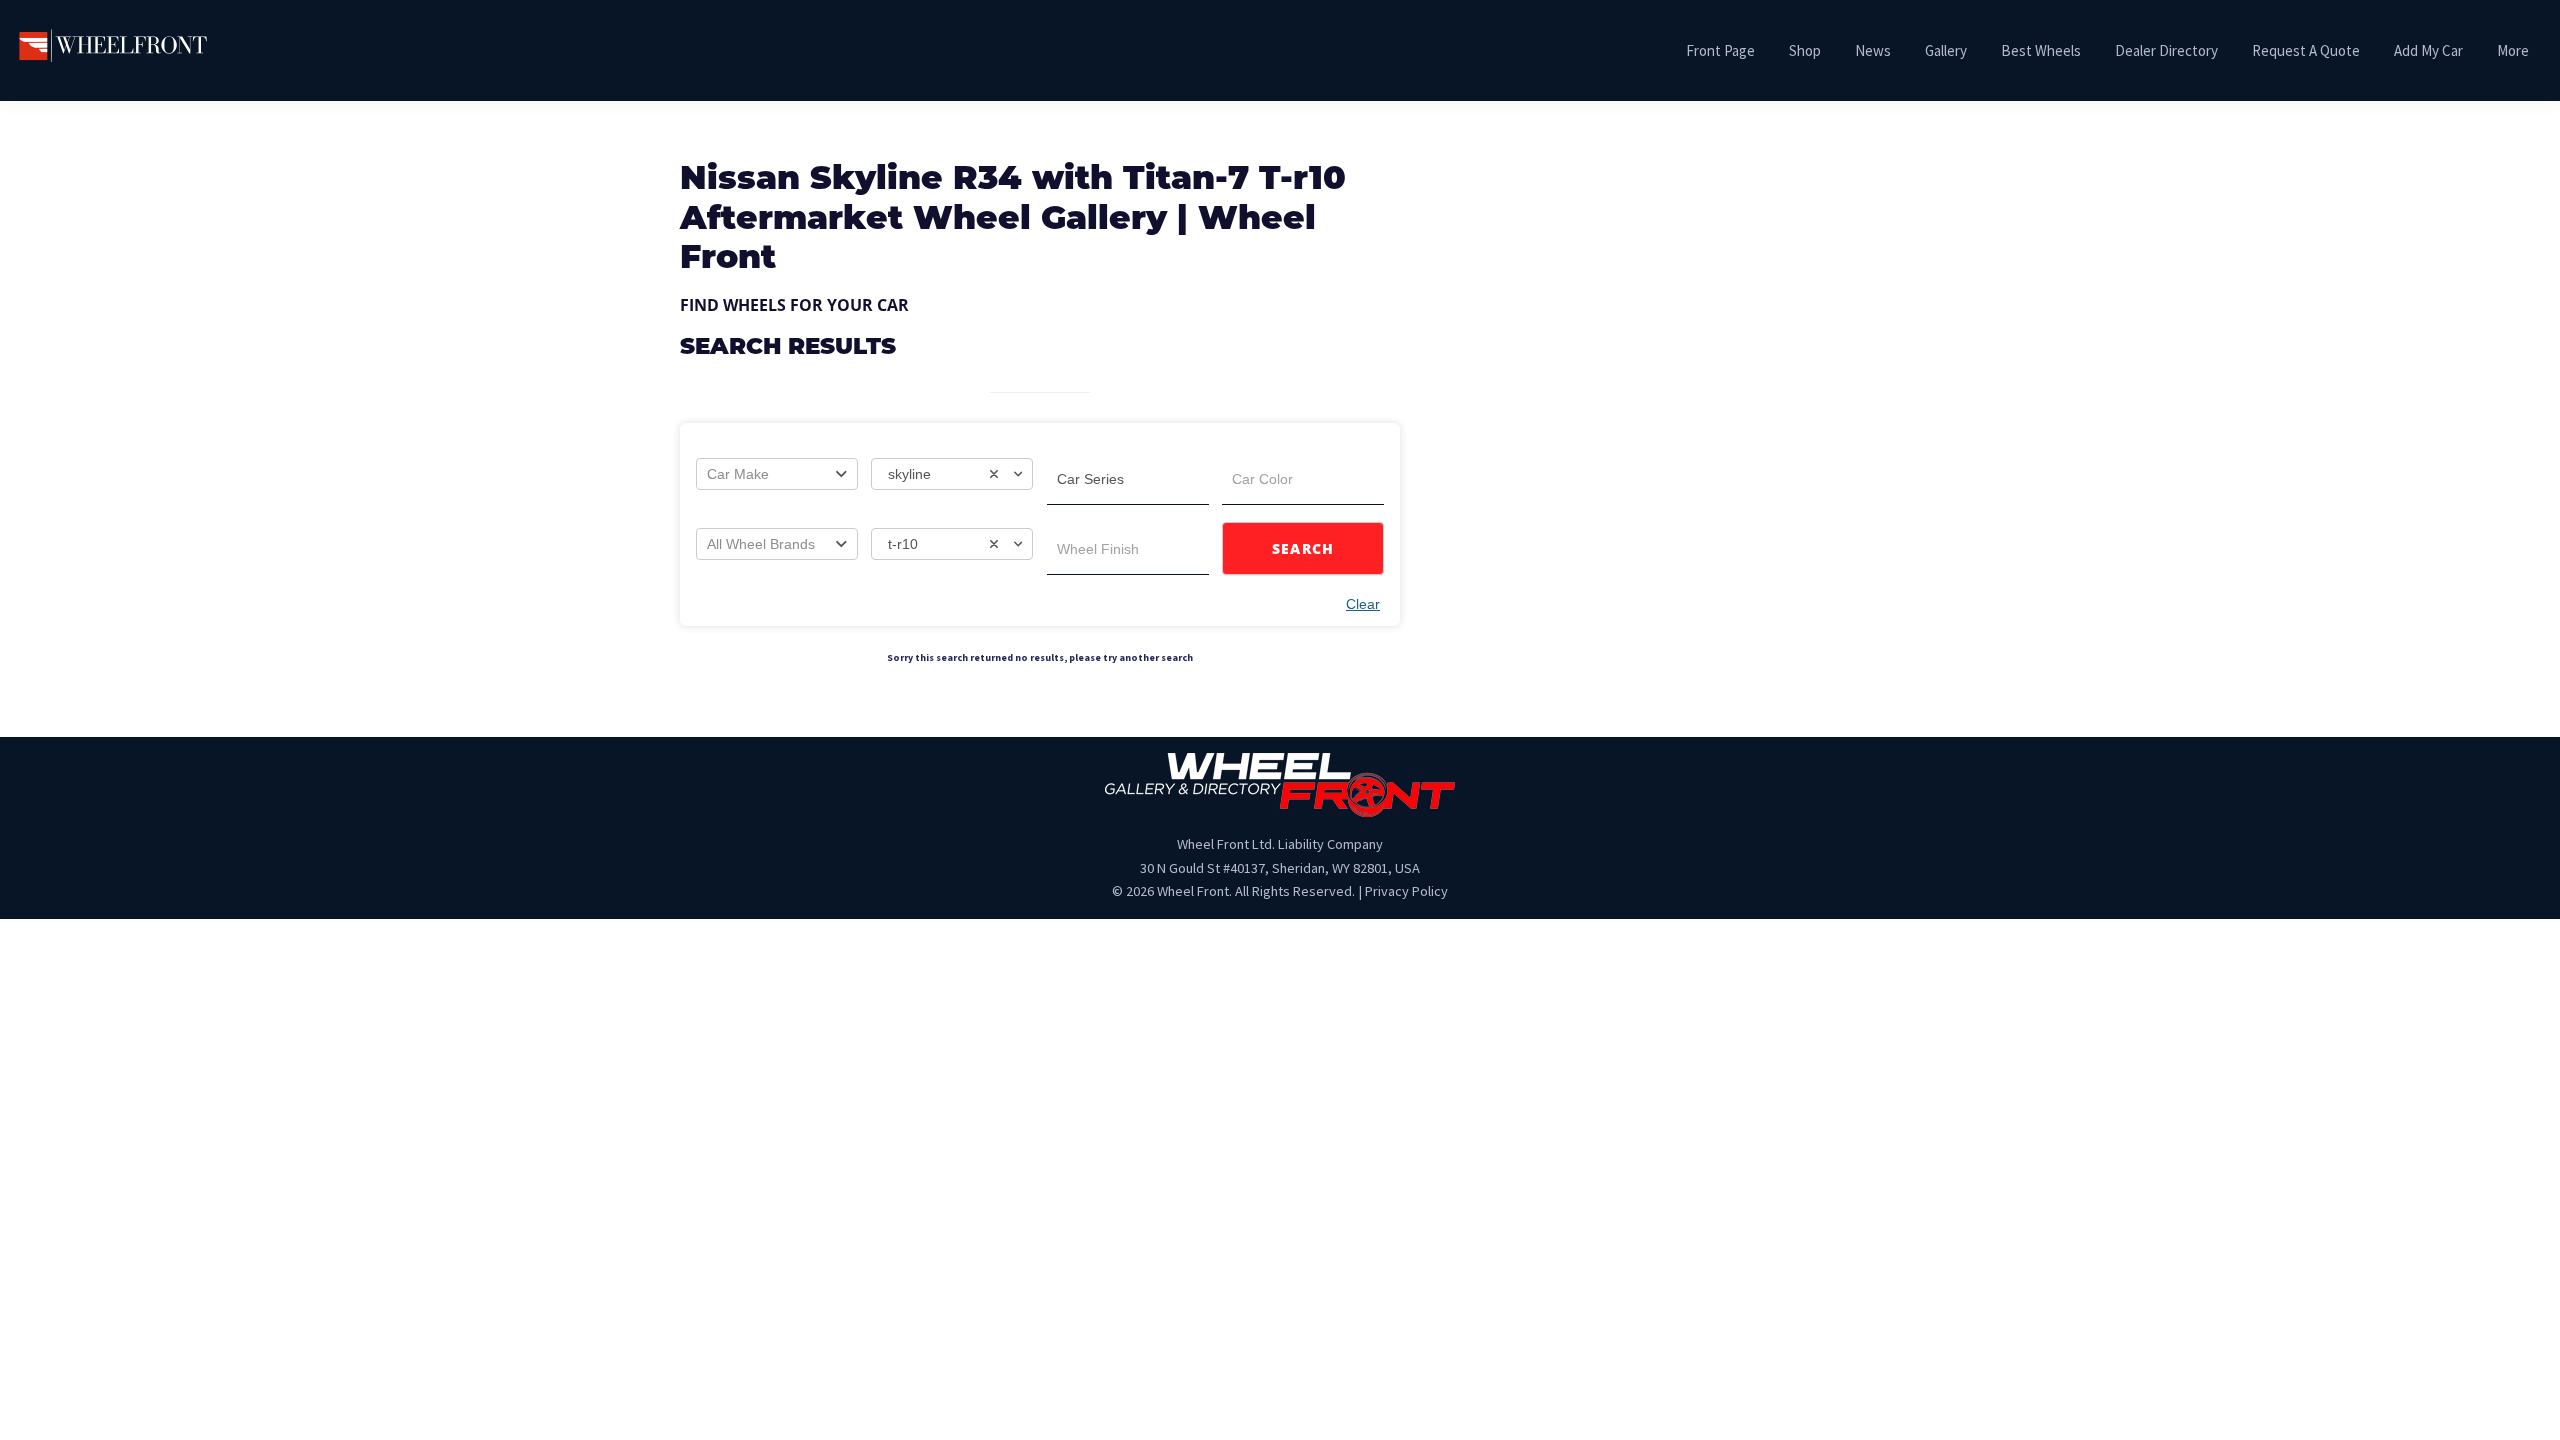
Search (1303, 548)
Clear (1363, 604)
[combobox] (777, 474)
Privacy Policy (1406, 891)
